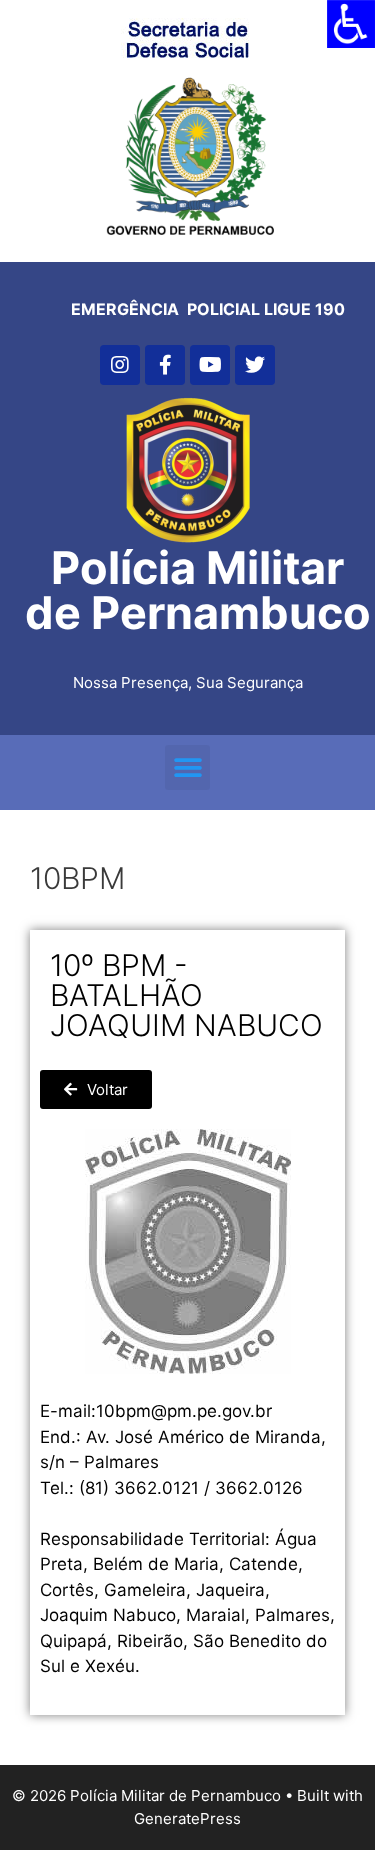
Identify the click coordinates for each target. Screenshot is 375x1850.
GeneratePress (187, 1818)
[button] (187, 767)
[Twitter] (255, 365)
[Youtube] (210, 365)
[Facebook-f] (165, 365)
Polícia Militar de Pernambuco (198, 590)
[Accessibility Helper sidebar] (351, 24)
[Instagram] (120, 365)
